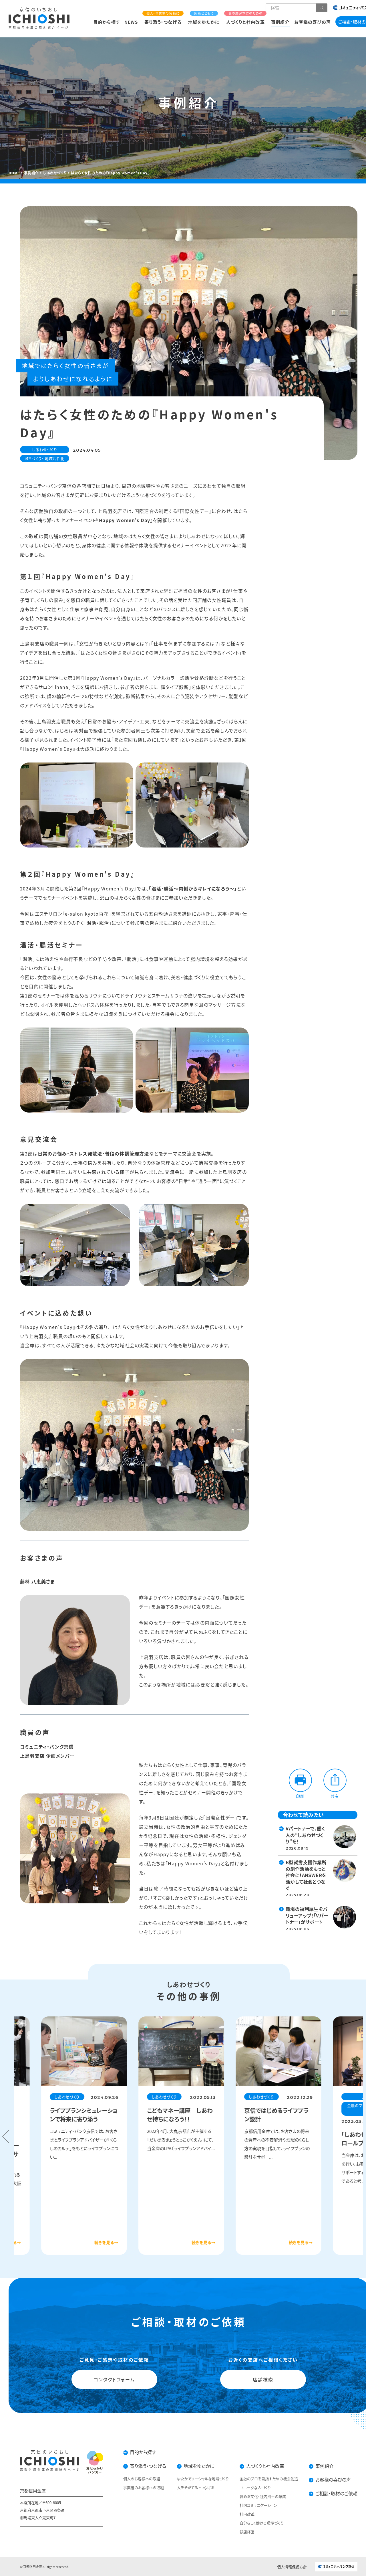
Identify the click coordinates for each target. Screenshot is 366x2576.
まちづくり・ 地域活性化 (45, 458)
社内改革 (247, 2514)
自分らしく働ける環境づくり (262, 2523)
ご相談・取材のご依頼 (336, 2493)
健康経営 (247, 2532)
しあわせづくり (45, 450)
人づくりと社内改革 (245, 18)
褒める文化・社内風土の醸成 (263, 2496)
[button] (6, 2137)
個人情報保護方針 (292, 2567)
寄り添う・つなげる (163, 18)
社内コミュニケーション (258, 2505)
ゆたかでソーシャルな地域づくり (203, 2479)
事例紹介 (280, 22)
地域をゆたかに (204, 18)
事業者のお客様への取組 (144, 2487)
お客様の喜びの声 (313, 22)
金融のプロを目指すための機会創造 (269, 2479)
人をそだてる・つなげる (196, 2487)
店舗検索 (263, 2379)
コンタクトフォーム (114, 2379)
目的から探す (106, 22)
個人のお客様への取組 (142, 2479)
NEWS (131, 22)
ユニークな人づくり (255, 2487)
